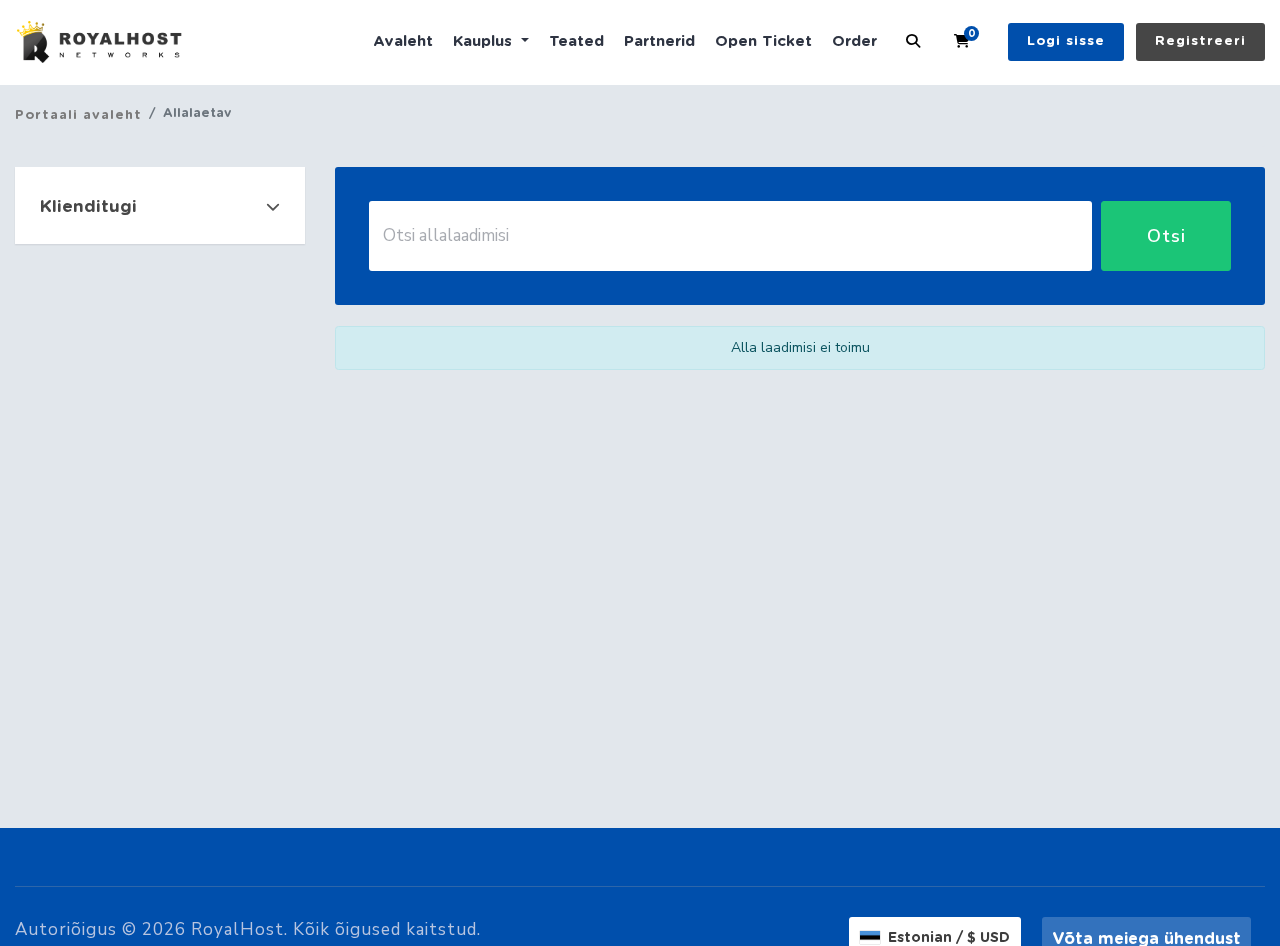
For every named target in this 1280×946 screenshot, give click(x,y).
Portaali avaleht (78, 115)
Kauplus (485, 41)
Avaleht (403, 41)
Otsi (1166, 236)
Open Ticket (763, 41)
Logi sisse (1066, 41)
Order (854, 41)
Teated (576, 41)
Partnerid (659, 41)
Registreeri (1200, 41)
